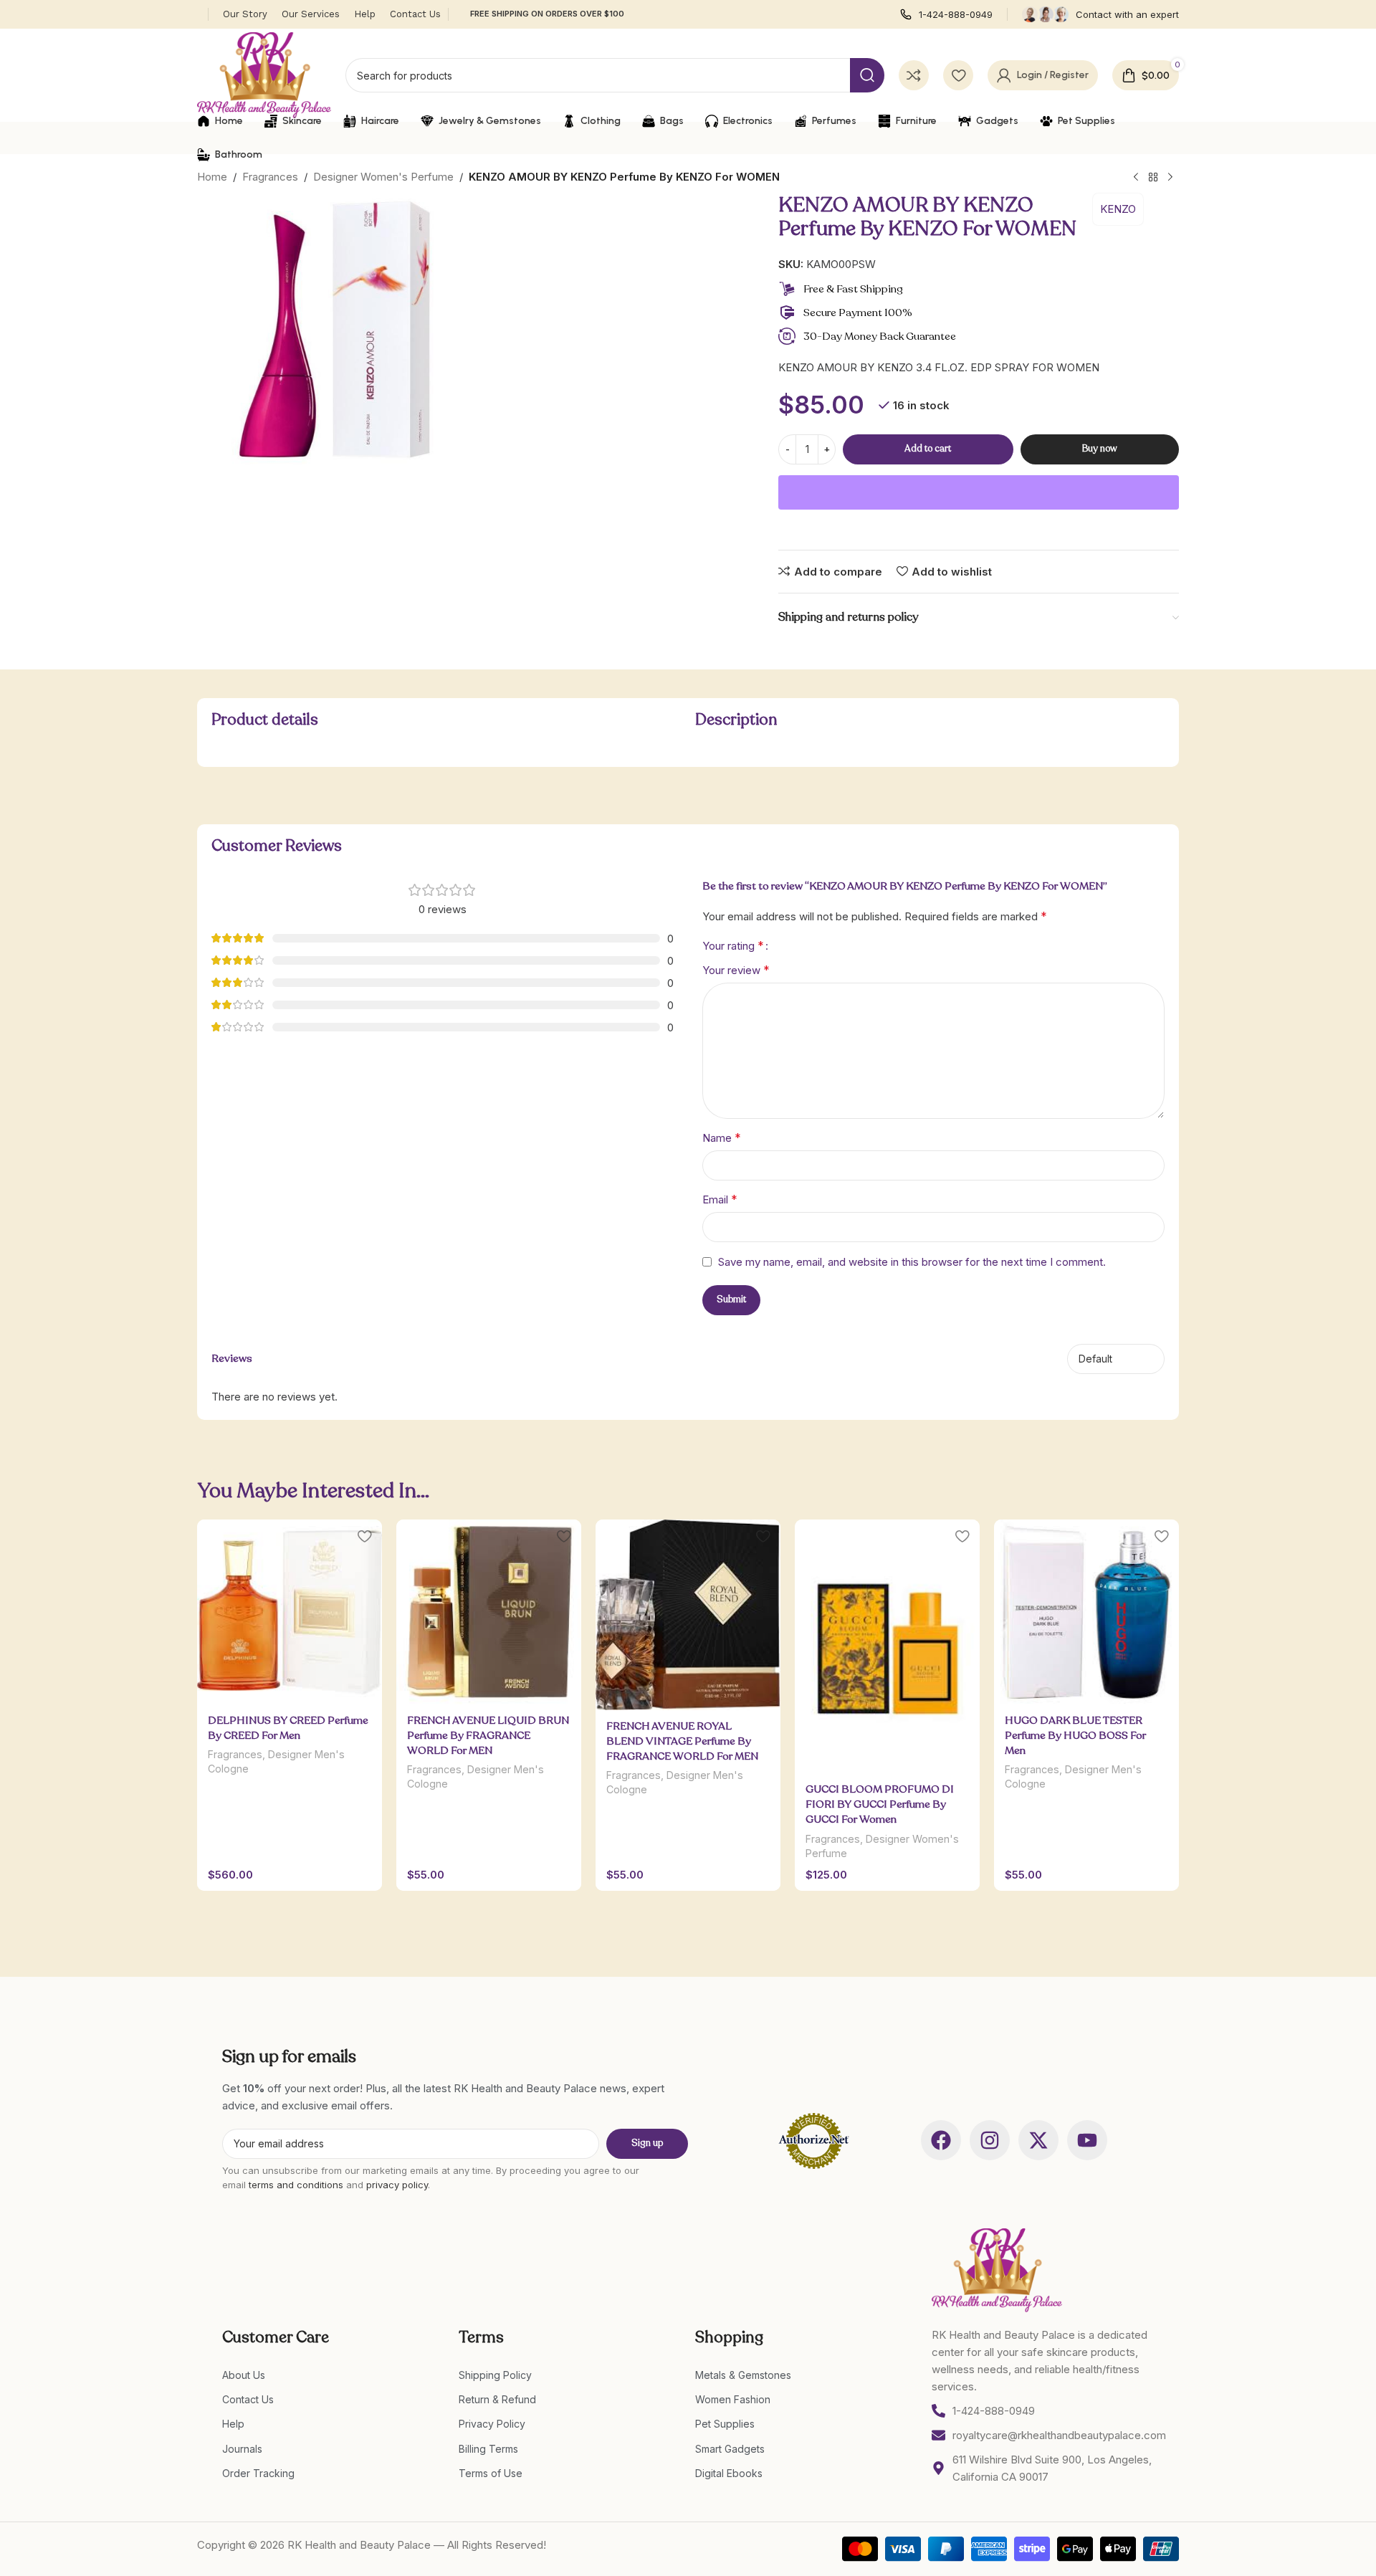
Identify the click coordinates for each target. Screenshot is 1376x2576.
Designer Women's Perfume (383, 177)
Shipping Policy (495, 2375)
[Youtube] (1087, 2140)
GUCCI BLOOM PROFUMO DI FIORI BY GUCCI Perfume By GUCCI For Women (880, 1804)
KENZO (1118, 209)
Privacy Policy (492, 2424)
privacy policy (397, 2185)
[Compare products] (914, 75)
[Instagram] (990, 2140)
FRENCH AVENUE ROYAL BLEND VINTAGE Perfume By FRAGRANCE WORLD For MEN (682, 1741)
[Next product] (1170, 178)
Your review (736, 970)
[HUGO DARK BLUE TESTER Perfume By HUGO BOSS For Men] (1086, 1612)
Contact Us (248, 2399)
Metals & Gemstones (743, 2375)
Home (212, 177)
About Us (244, 2375)
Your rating (733, 945)
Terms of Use (491, 2473)
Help (233, 2424)
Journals (242, 2449)
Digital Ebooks (729, 2473)
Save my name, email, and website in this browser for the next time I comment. (912, 1262)
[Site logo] (264, 74)
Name (722, 1137)
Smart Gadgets (730, 2449)
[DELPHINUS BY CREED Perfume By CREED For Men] (290, 1612)
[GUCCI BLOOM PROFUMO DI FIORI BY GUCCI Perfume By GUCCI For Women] (887, 1646)
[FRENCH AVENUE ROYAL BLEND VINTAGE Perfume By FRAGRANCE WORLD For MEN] (688, 1615)
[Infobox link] (946, 15)
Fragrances (270, 177)
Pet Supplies (725, 2424)
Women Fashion (733, 2399)
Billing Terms (488, 2449)
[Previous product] (1136, 178)
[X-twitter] (1038, 2140)
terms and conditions (296, 2185)
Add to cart (928, 449)
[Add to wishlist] (364, 1536)
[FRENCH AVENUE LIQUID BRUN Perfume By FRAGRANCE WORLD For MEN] (489, 1612)
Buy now (1100, 449)
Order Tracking (258, 2473)
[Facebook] (941, 2140)
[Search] (867, 75)
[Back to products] (1153, 178)
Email (720, 1199)
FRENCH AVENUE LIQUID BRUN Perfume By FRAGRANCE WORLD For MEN (488, 1735)
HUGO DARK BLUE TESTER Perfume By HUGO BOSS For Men (1075, 1735)
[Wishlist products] (958, 75)
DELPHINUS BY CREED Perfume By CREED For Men (288, 1728)
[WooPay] (979, 492)
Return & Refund (497, 2399)
